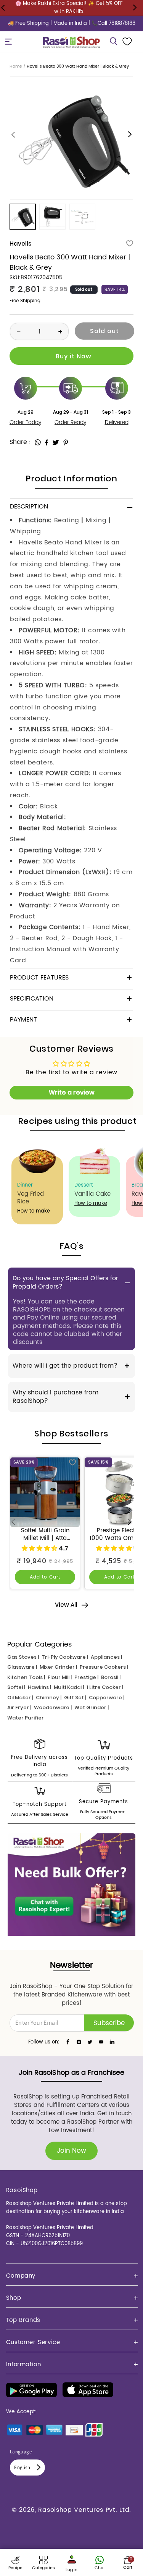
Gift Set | (75, 1698)
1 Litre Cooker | (105, 1687)
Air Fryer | (19, 1707)
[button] (8, 42)
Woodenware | (53, 1707)
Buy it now (71, 356)
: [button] (30, 442)
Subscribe (109, 2023)
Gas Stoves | (23, 1657)
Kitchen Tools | (26, 1677)
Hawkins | (39, 1687)
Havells (20, 244)
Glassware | (22, 1667)
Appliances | (106, 1657)
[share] (38, 442)
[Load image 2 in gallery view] (52, 217)
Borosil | (111, 1677)
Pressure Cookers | (104, 1667)
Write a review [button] (72, 1092)
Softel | (16, 1687)
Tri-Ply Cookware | (65, 1657)
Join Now (71, 2151)
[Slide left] (13, 135)
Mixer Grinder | (58, 1667)
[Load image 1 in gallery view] (22, 217)
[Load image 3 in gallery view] (82, 217)
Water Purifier (26, 1718)
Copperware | (107, 1698)
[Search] (114, 42)
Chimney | (49, 1698)
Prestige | (86, 1677)
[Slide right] (130, 135)
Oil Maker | (20, 1698)
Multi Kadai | (69, 1687)
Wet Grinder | (92, 1707)
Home (16, 66)
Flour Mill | (60, 1677)
